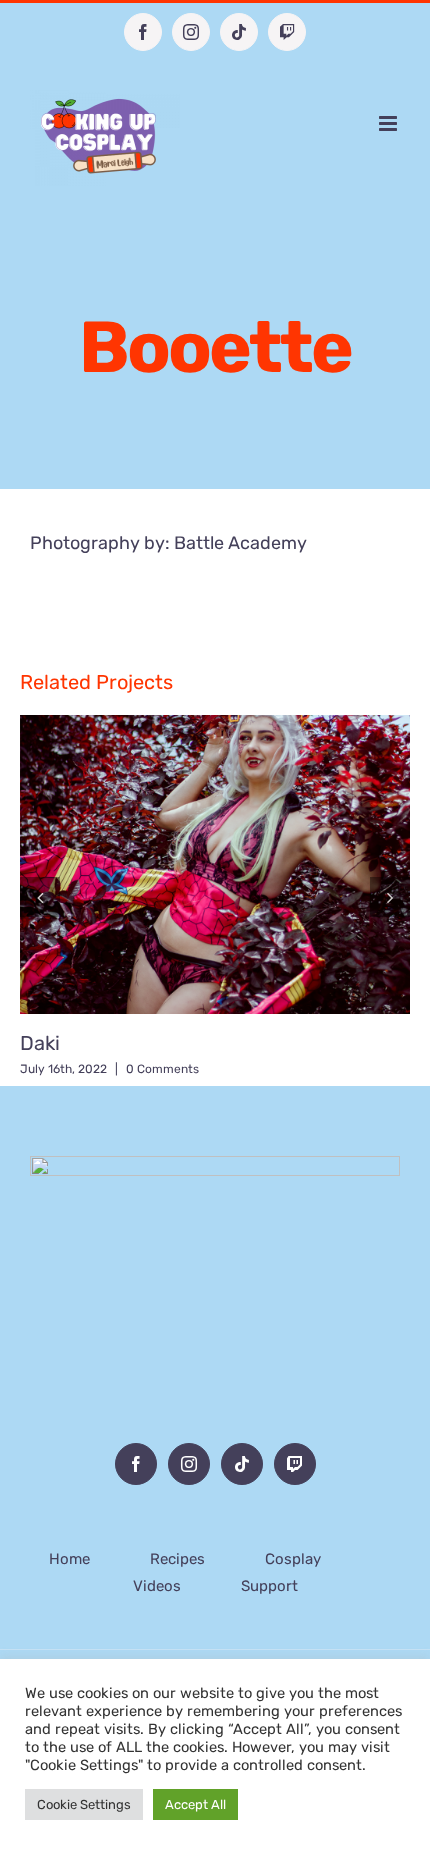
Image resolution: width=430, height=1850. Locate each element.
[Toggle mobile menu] (389, 123)
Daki (40, 1043)
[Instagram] (189, 1464)
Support (269, 1586)
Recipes (177, 1559)
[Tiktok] (242, 1464)
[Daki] (215, 864)
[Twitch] (295, 1464)
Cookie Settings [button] (84, 1804)
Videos (157, 1586)
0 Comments (162, 1069)
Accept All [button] (195, 1804)
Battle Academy (240, 543)
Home (69, 1559)
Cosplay (293, 1559)
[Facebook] (136, 1464)
